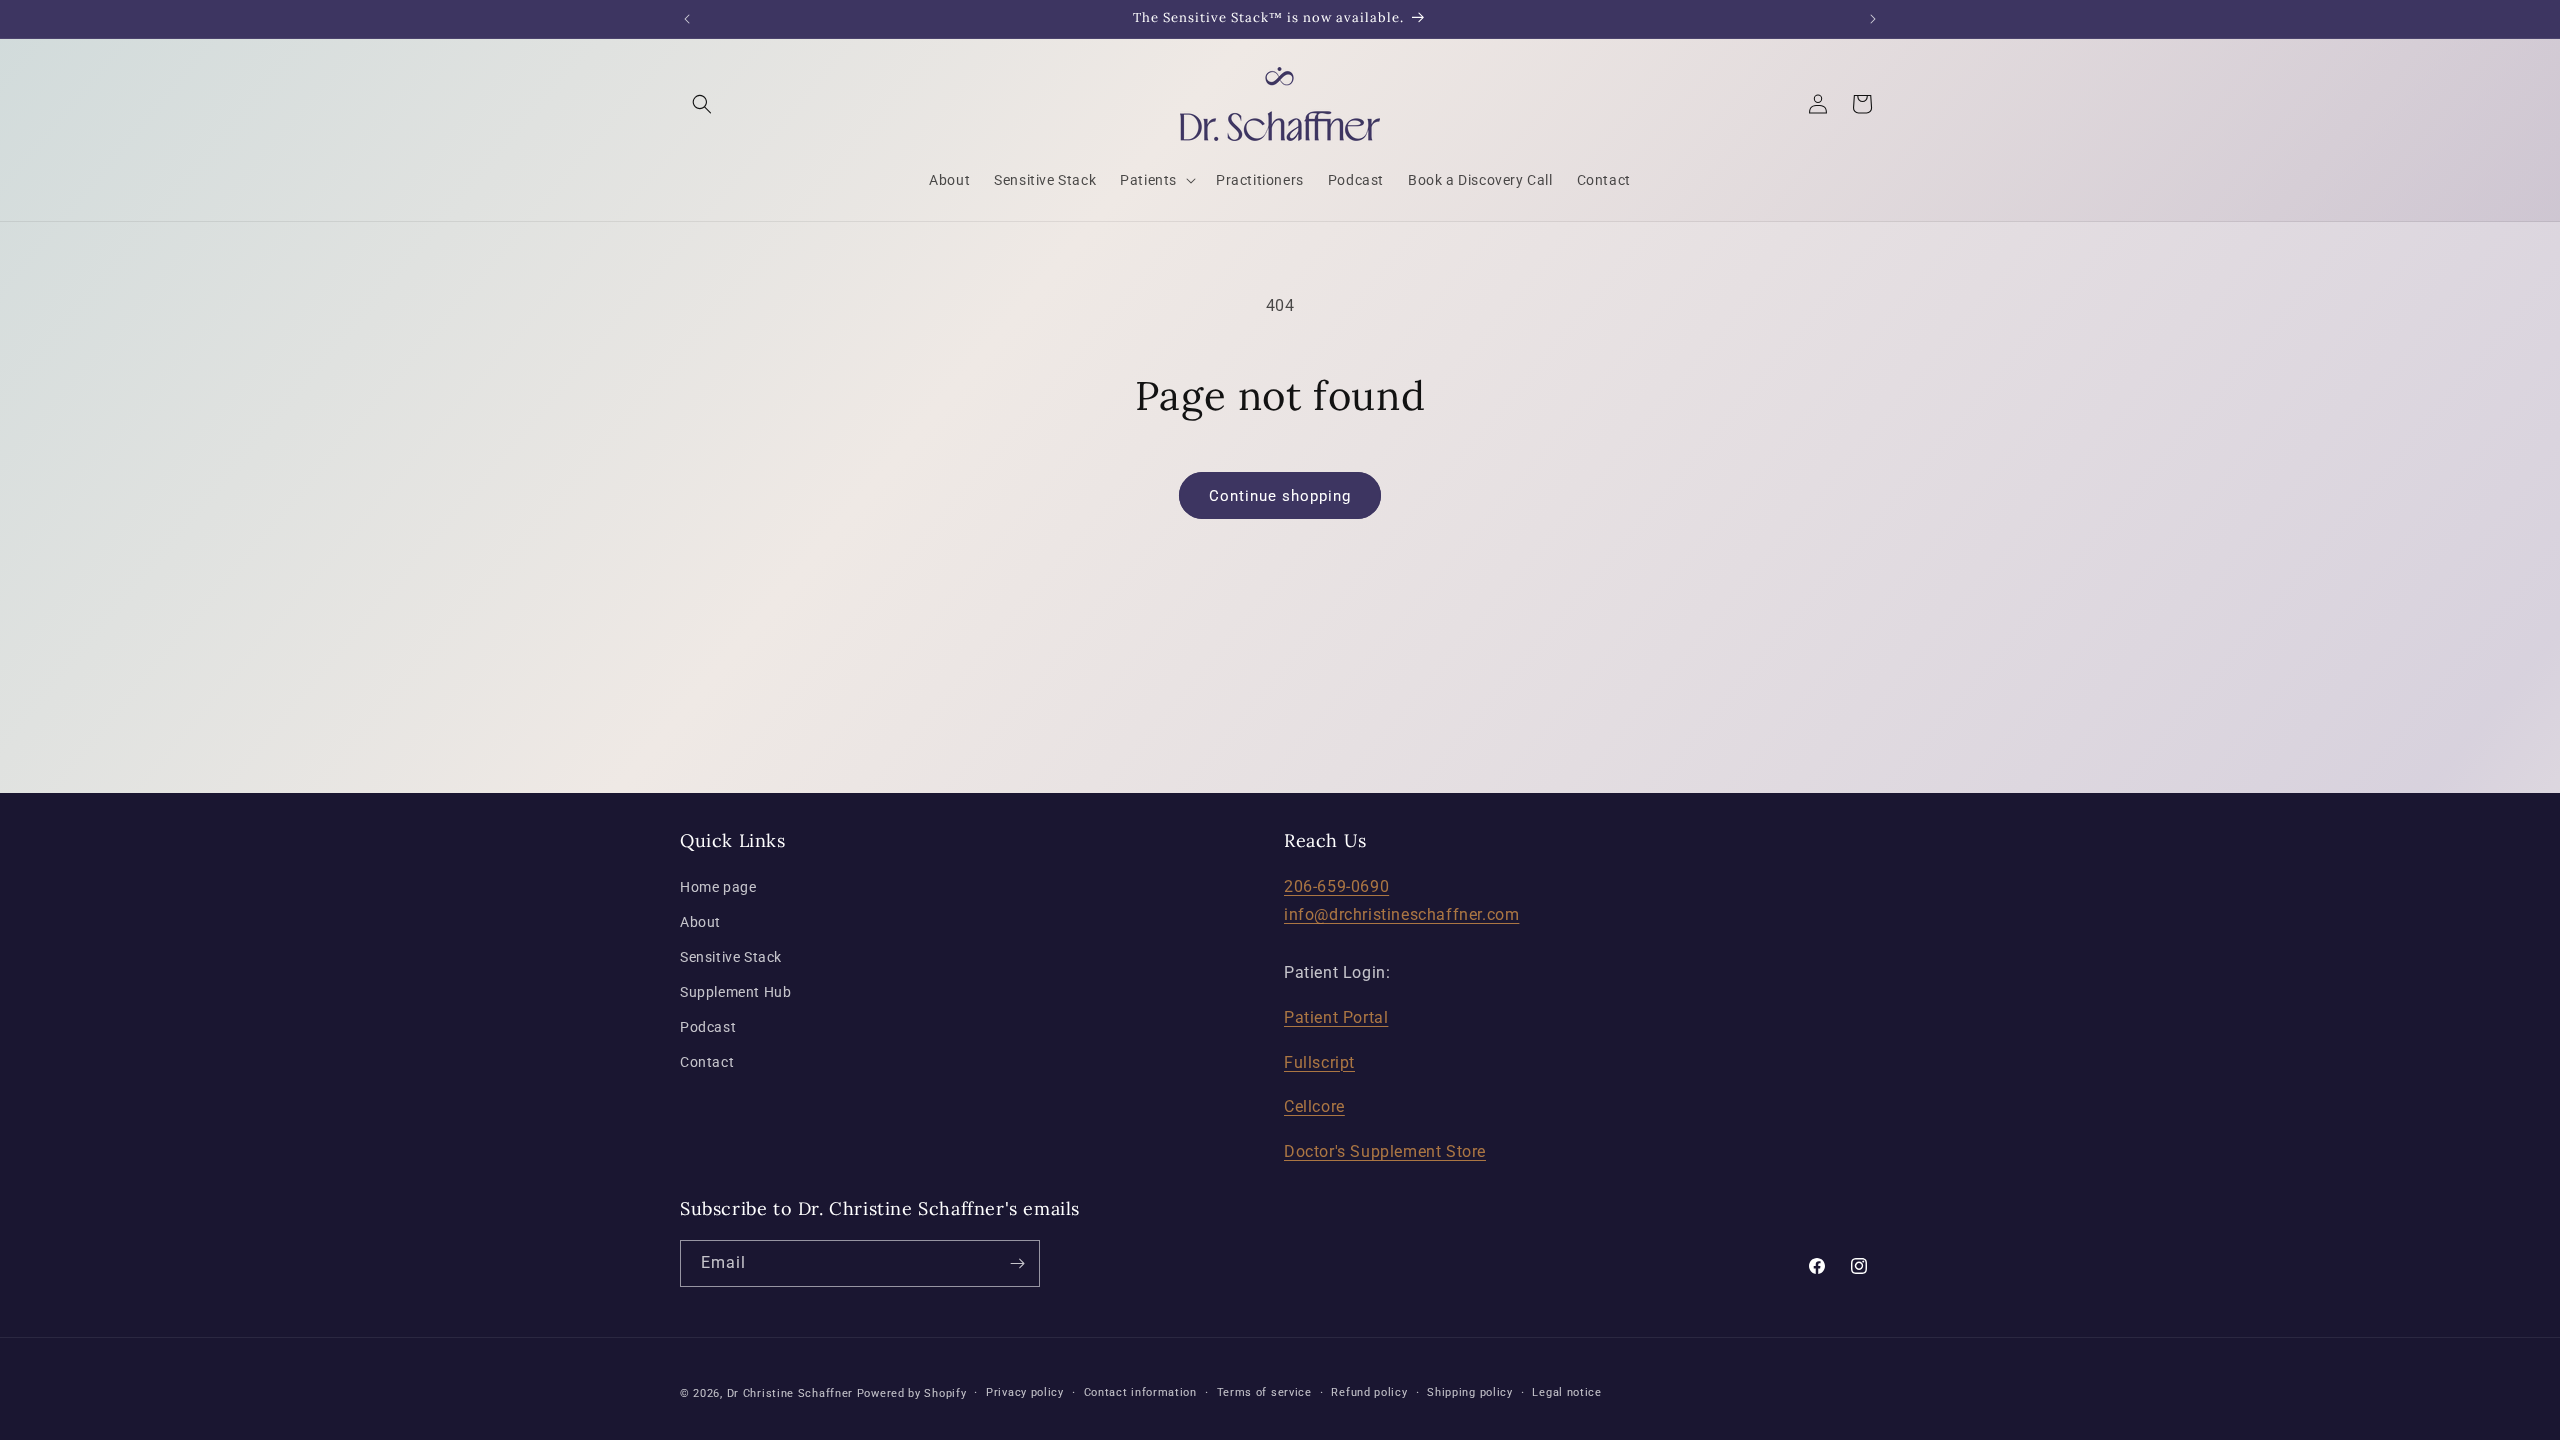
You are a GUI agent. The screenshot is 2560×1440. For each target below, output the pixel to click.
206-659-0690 (1336, 886)
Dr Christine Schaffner (790, 1393)
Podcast (708, 1027)
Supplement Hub (735, 992)
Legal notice (1566, 1392)
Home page (718, 887)
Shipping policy (1470, 1392)
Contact (707, 1062)
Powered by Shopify (912, 1393)
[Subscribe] (1017, 1263)
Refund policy (1369, 1392)
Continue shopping (1280, 496)
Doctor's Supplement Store (1385, 1151)
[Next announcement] (1873, 19)
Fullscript (1319, 1062)
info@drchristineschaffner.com (1401, 914)
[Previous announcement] (687, 19)
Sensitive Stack (731, 957)
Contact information (1140, 1392)
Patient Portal (1336, 1017)
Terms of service (1264, 1392)
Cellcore (1314, 1106)
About (700, 922)
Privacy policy (1025, 1392)
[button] (702, 104)
